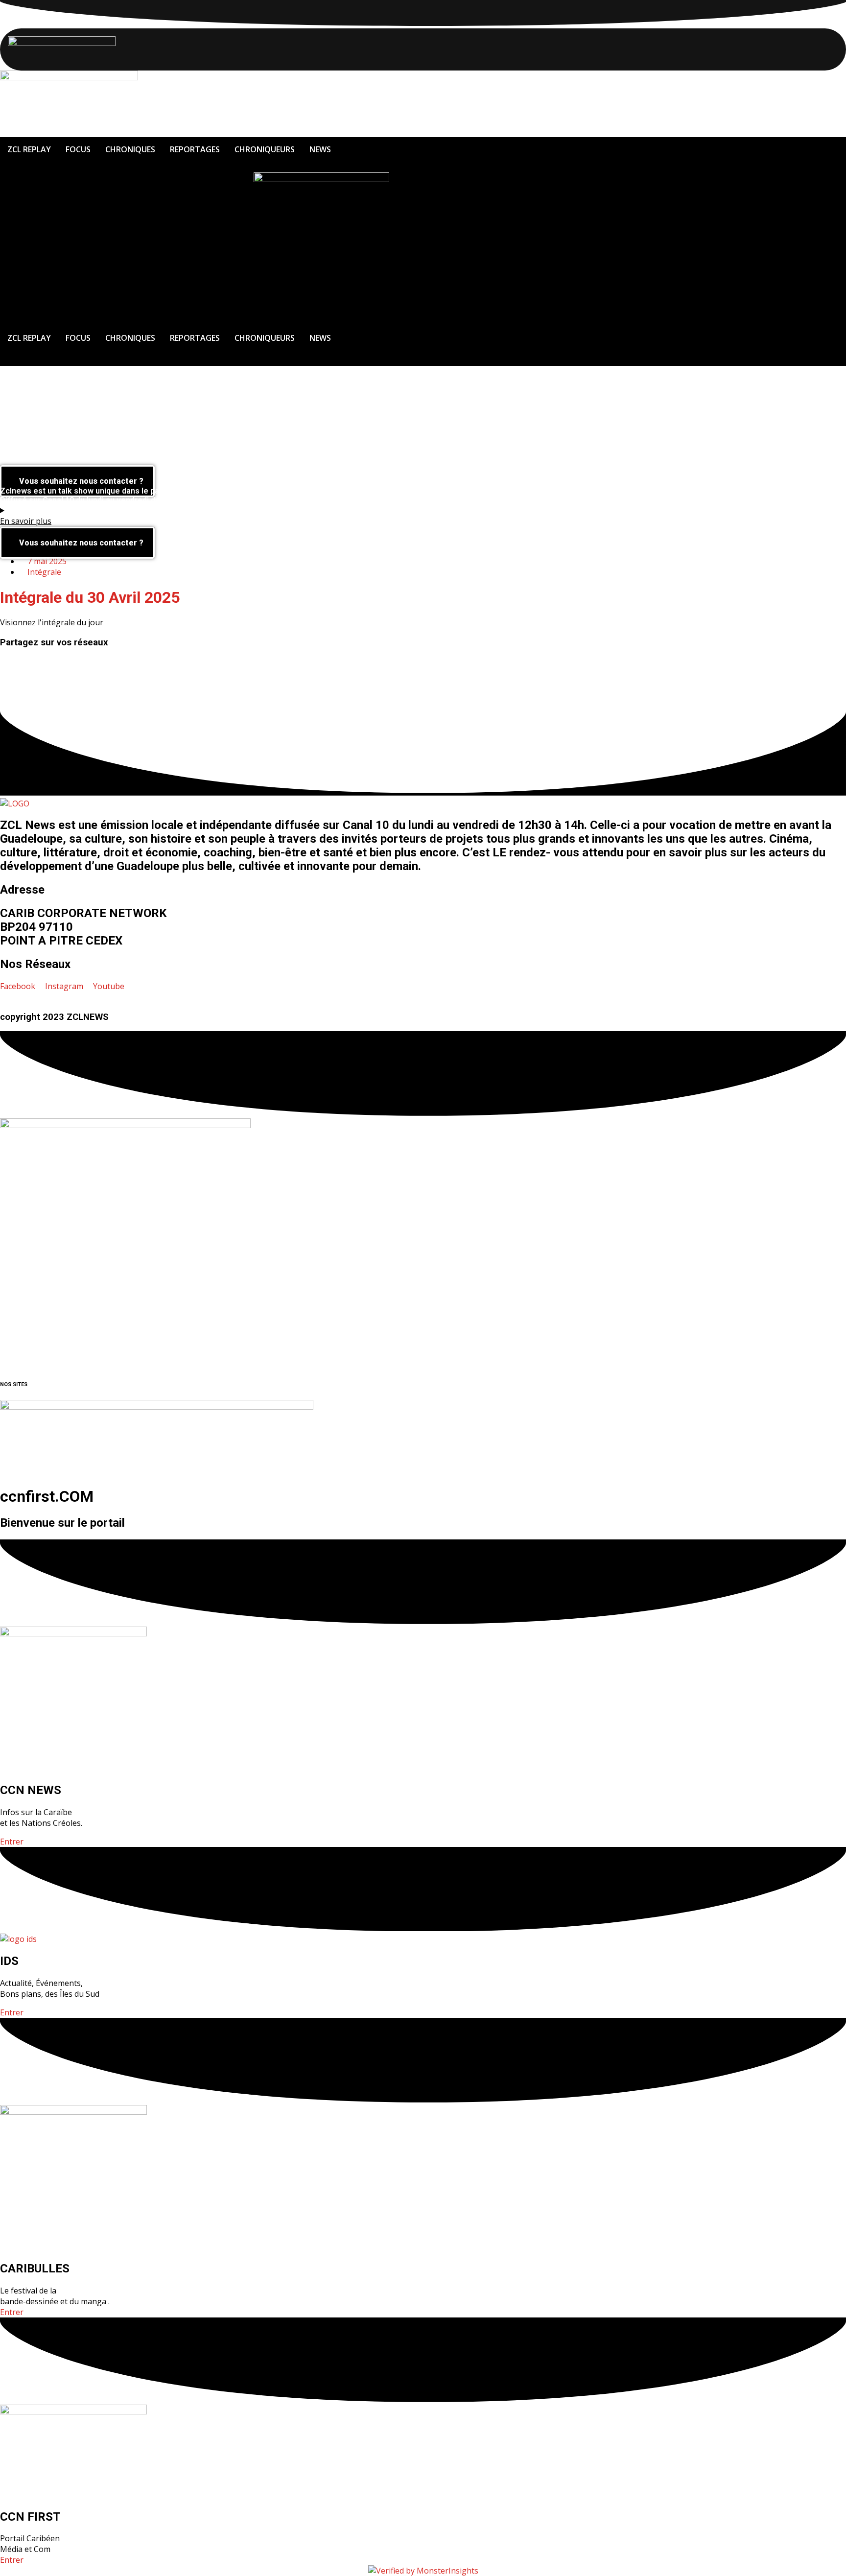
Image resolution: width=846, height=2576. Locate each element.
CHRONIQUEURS (265, 149)
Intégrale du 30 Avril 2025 (90, 597)
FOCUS (78, 149)
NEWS (320, 149)
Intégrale (44, 572)
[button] (423, 662)
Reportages (195, 149)
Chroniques (130, 149)
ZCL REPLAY (29, 149)
